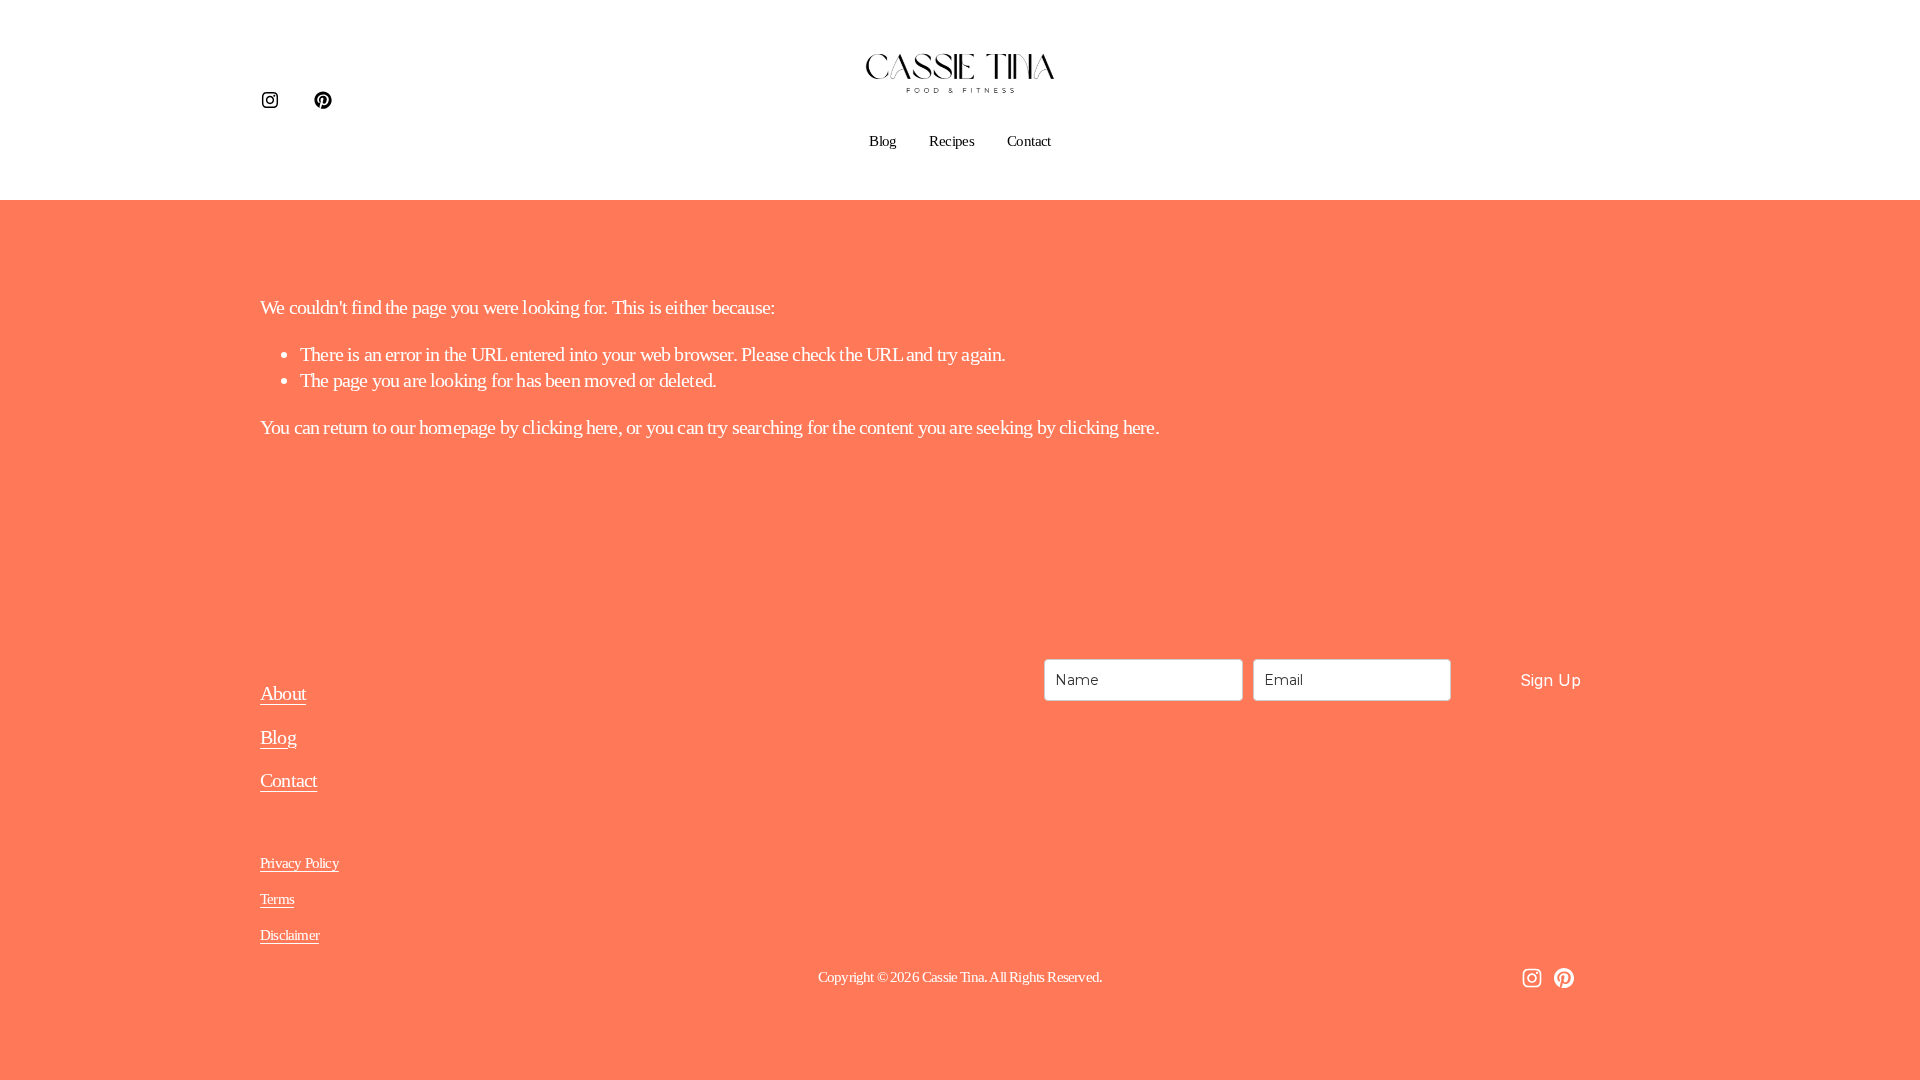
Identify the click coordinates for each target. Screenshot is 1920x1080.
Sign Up (1550, 680)
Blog (883, 141)
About (283, 693)
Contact (1029, 141)
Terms (277, 899)
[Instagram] (270, 100)
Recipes (951, 141)
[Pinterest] (323, 100)
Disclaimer (289, 935)
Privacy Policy (299, 863)
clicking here (569, 427)
